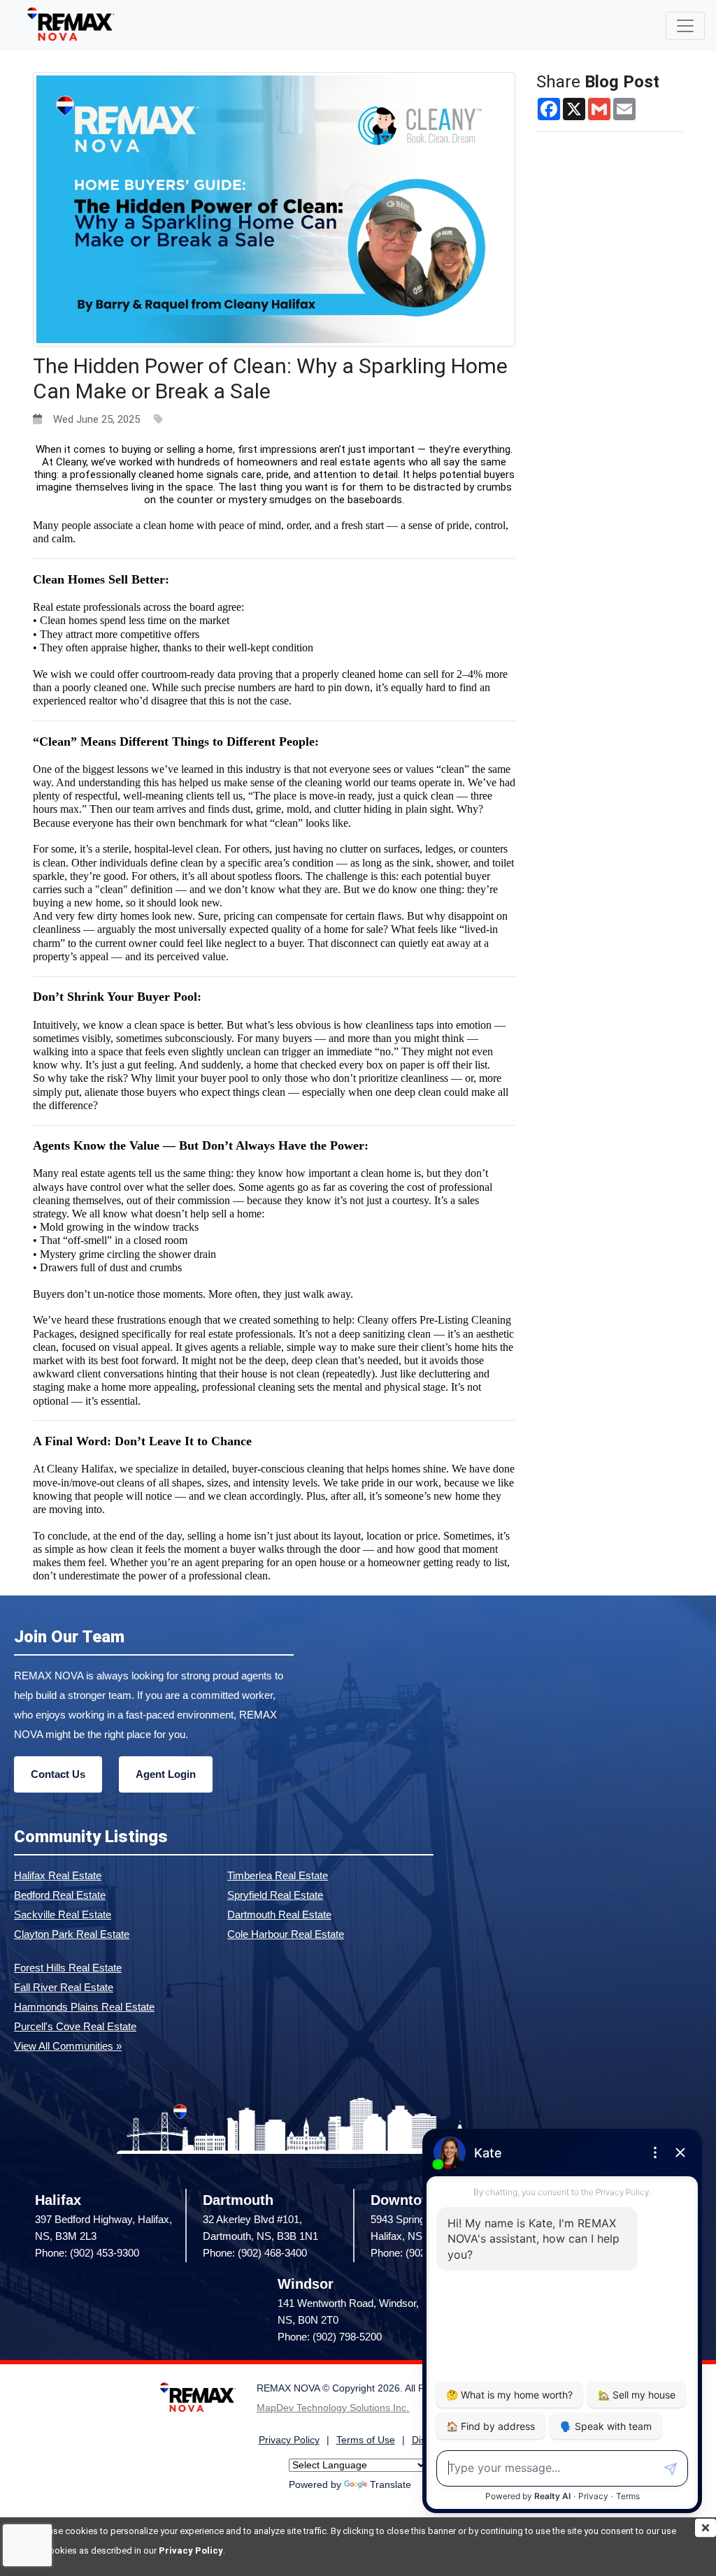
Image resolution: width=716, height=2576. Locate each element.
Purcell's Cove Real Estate (75, 2026)
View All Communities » (68, 2046)
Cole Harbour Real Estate (286, 1934)
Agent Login (166, 1774)
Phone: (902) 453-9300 (87, 2253)
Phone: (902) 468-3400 (255, 2253)
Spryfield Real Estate (275, 1895)
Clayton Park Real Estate (72, 1934)
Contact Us (58, 1774)
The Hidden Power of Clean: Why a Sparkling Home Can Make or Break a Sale (270, 378)
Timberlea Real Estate (278, 1875)
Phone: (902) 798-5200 (330, 2337)
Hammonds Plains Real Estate (84, 2007)
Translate (391, 2485)
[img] (706, 2528)
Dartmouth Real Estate (279, 1915)
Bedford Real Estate (60, 1895)
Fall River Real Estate (64, 1987)
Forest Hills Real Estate (68, 1968)
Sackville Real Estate (63, 1915)
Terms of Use (366, 2440)
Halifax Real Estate (58, 1875)
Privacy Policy (191, 2550)
